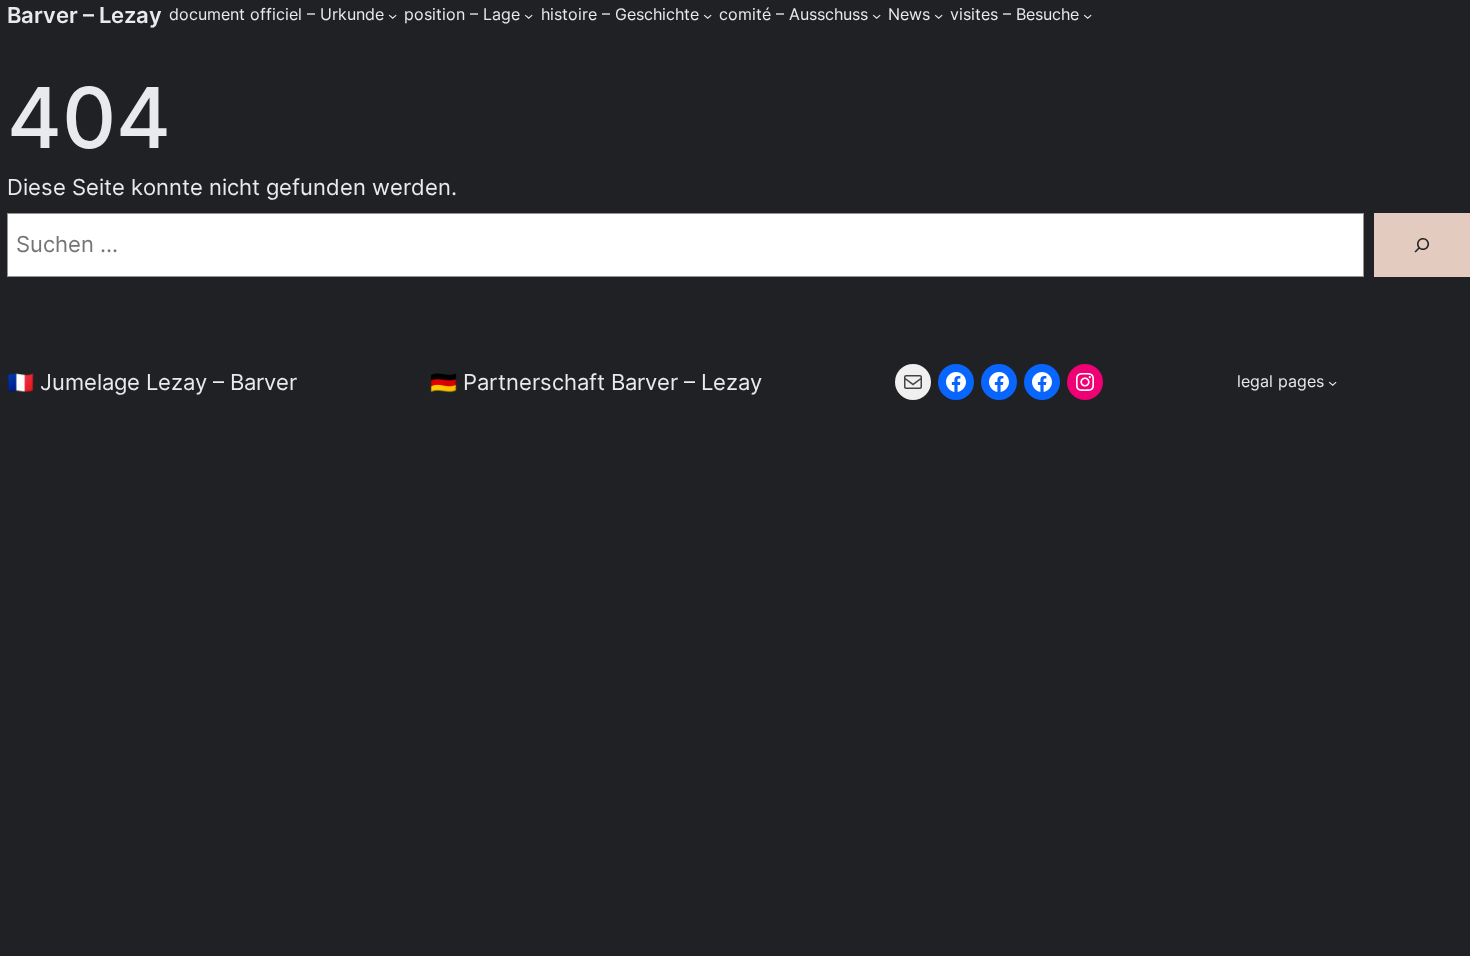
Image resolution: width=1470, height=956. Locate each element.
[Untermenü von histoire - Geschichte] (707, 14)
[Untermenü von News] (938, 14)
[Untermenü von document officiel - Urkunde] (392, 14)
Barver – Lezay (84, 15)
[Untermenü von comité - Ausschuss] (876, 14)
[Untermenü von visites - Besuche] (1087, 14)
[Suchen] (1422, 245)
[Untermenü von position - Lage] (528, 14)
